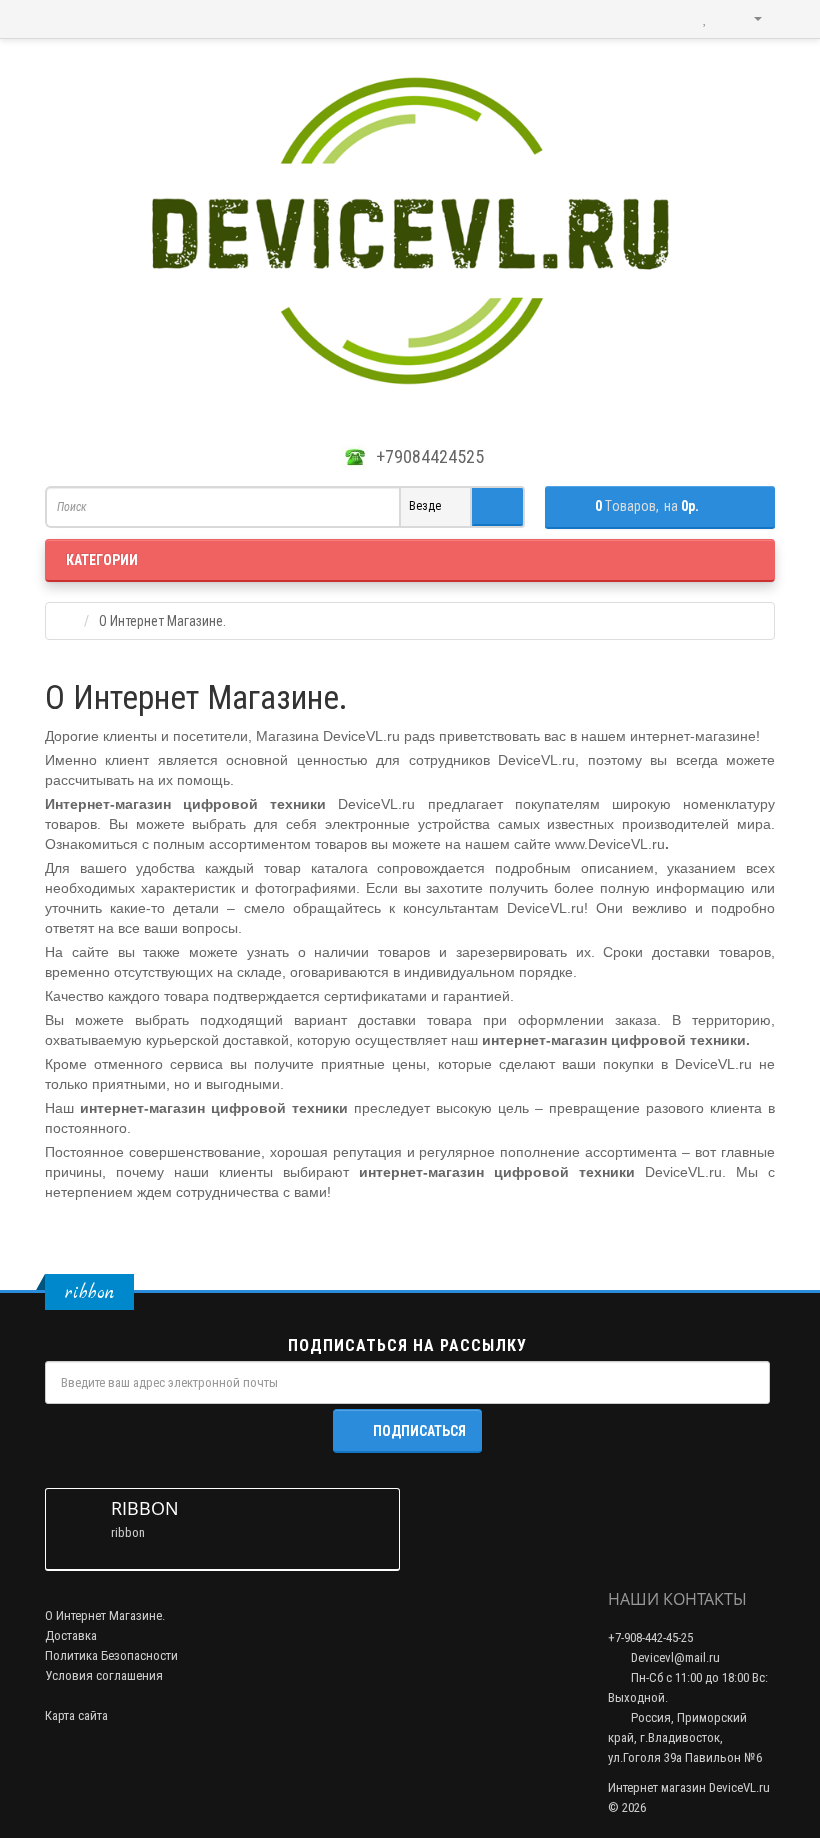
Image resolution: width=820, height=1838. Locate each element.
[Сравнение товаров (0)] (664, 19)
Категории (102, 560)
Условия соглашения (104, 1675)
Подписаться (419, 1431)
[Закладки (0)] (705, 19)
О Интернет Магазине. (105, 1615)
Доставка (71, 1635)
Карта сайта (76, 1715)
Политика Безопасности (111, 1655)
